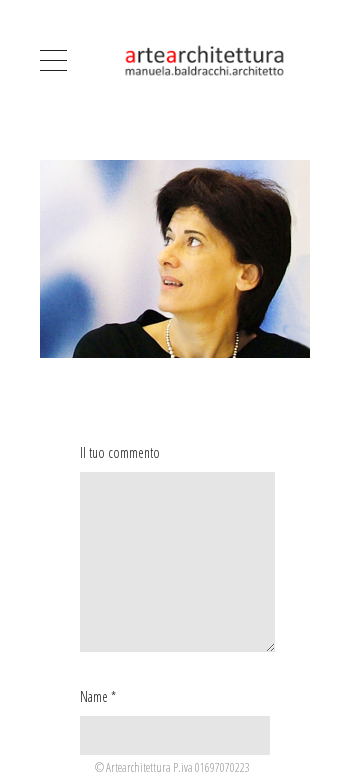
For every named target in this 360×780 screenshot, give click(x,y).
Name (94, 696)
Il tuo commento (120, 452)
